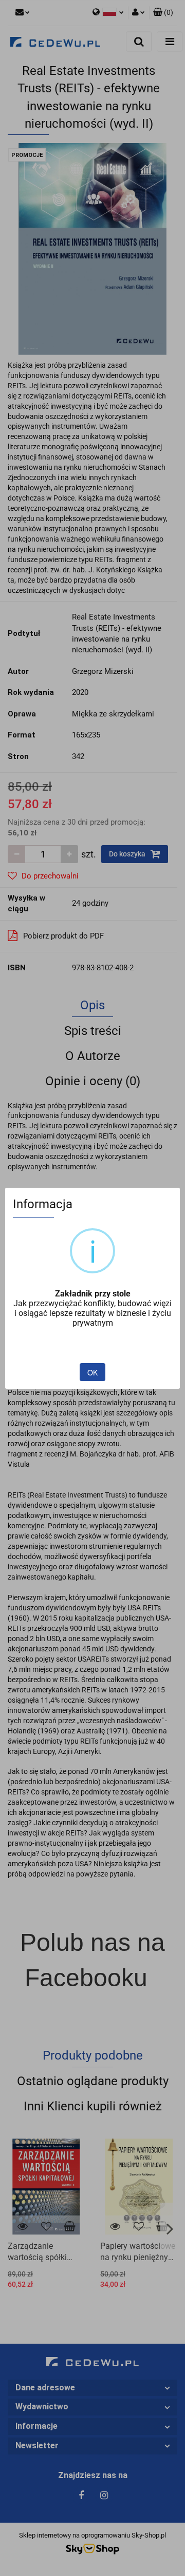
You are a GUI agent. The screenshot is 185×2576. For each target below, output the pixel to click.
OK (92, 1372)
